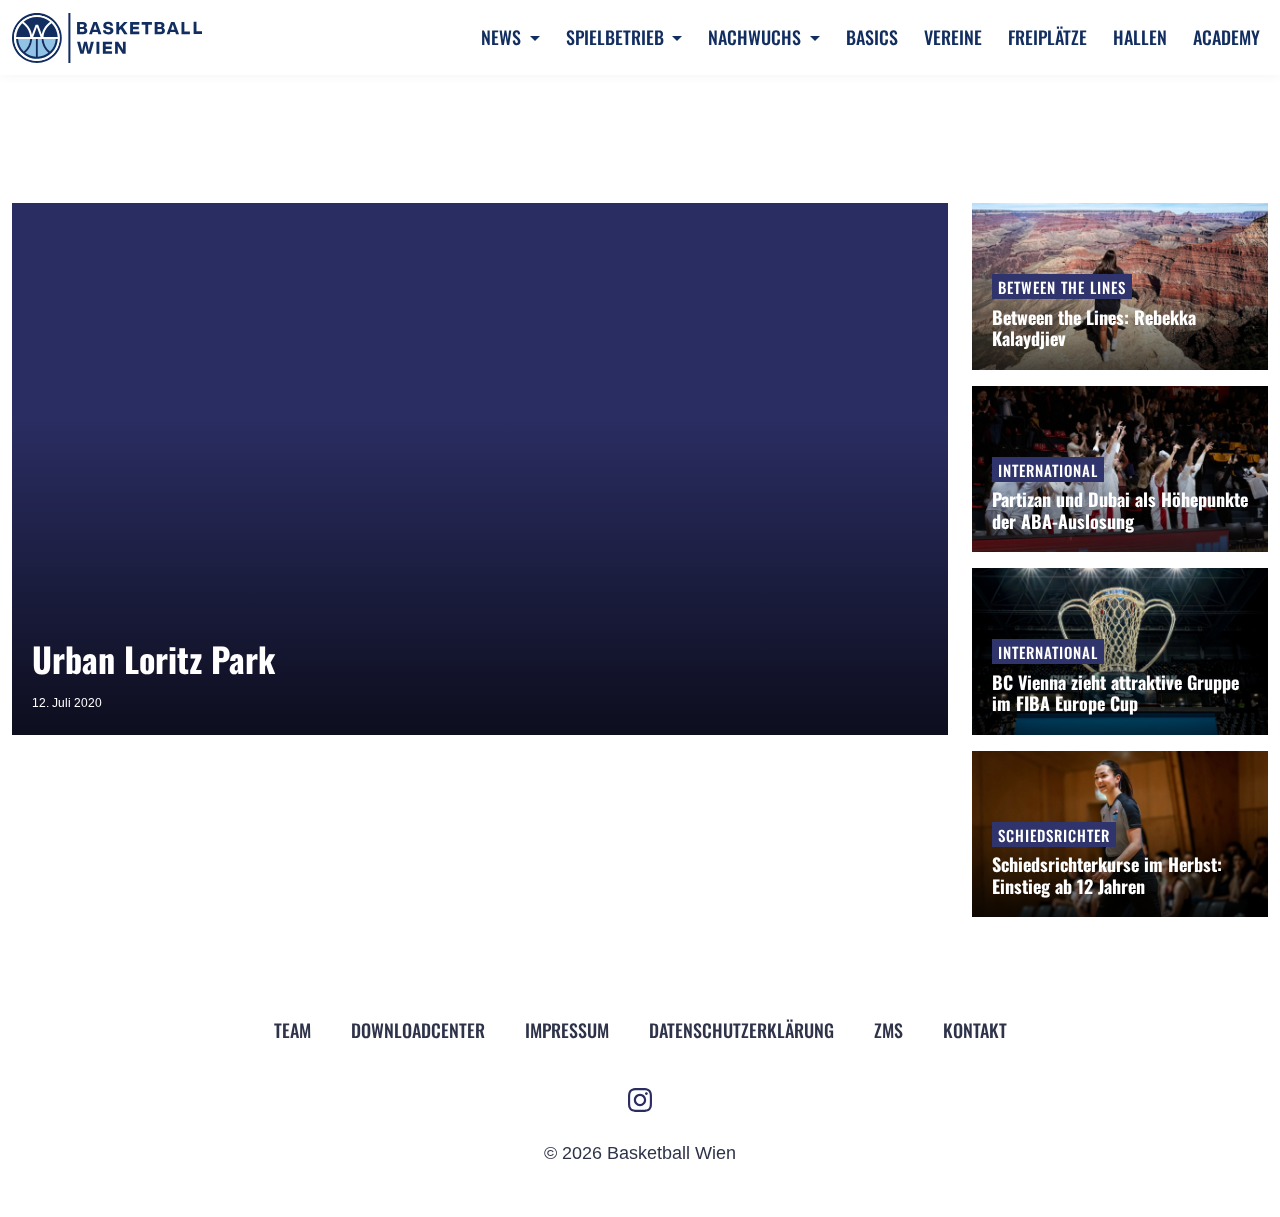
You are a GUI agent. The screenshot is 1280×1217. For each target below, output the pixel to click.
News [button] (503, 37)
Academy (1226, 37)
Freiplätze (1047, 37)
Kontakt (975, 1030)
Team (292, 1030)
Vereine (953, 37)
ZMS (888, 1030)
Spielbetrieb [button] (617, 37)
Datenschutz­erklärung (741, 1030)
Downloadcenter (418, 1030)
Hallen (1140, 37)
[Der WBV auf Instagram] (640, 1100)
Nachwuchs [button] (756, 37)
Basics (872, 37)
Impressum (567, 1030)
